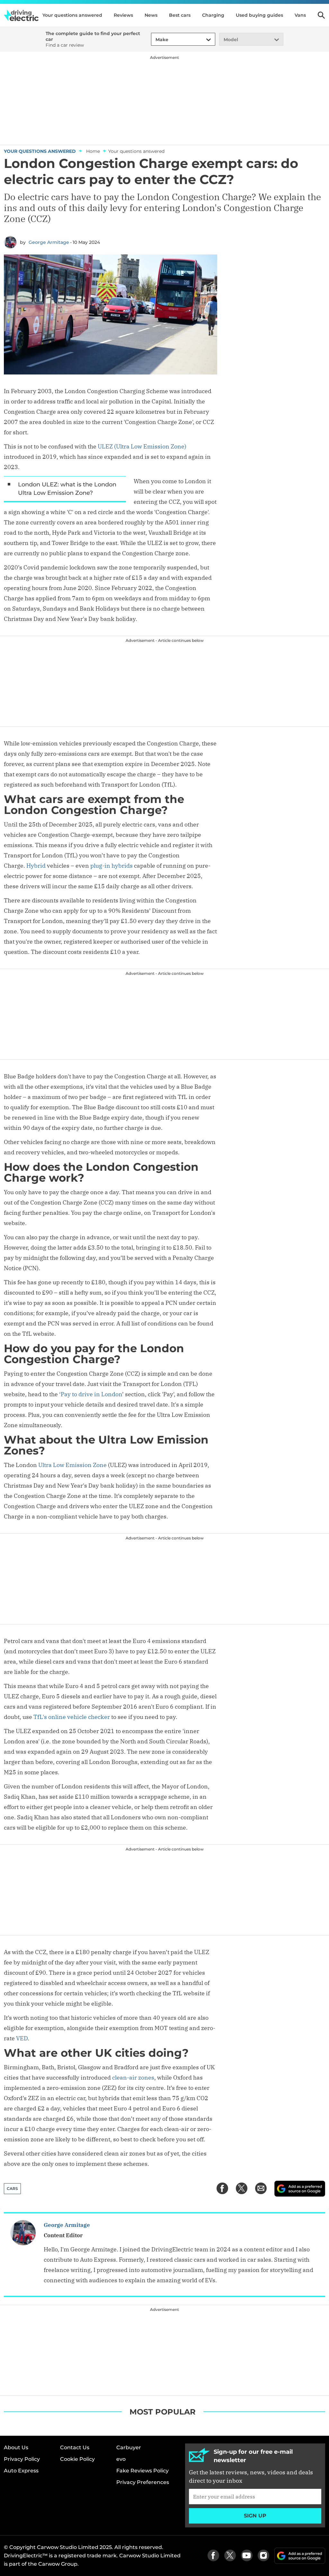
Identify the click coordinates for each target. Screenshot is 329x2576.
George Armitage (49, 242)
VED (22, 2038)
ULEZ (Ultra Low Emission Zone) (142, 446)
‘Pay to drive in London (91, 1394)
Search (321, 15)
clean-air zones (133, 2077)
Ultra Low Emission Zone (72, 1465)
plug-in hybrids (111, 866)
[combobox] (155, 40)
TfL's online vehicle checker (72, 1717)
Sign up (255, 2516)
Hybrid (36, 866)
